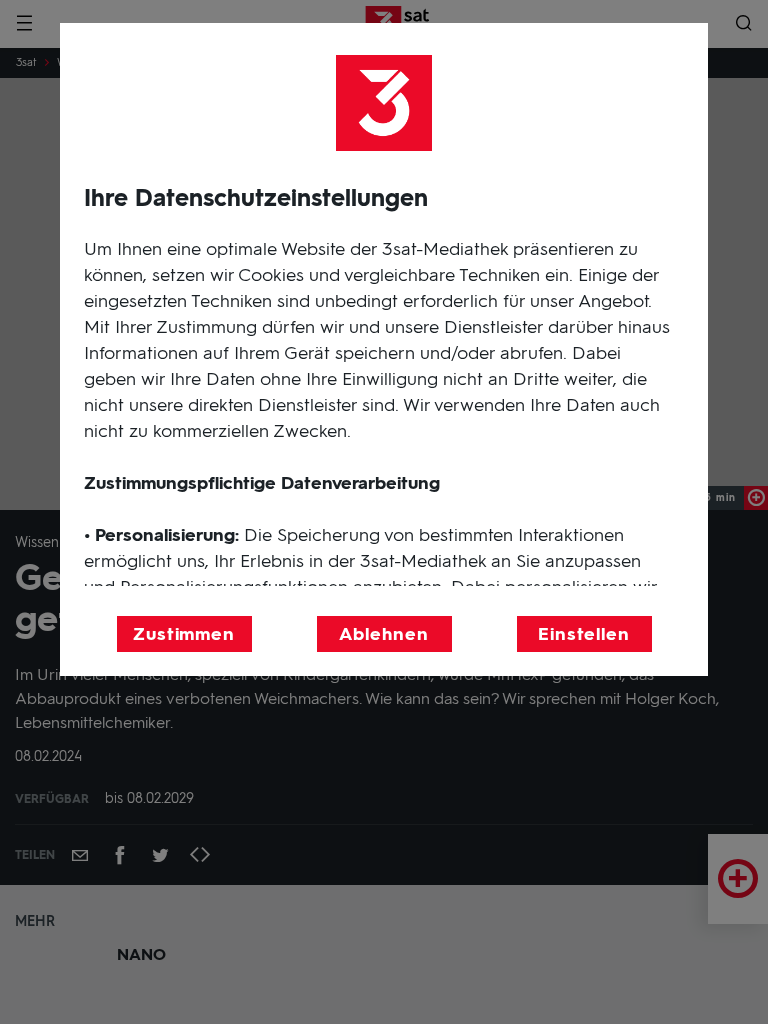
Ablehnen (383, 634)
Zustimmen (184, 634)
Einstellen (584, 634)
